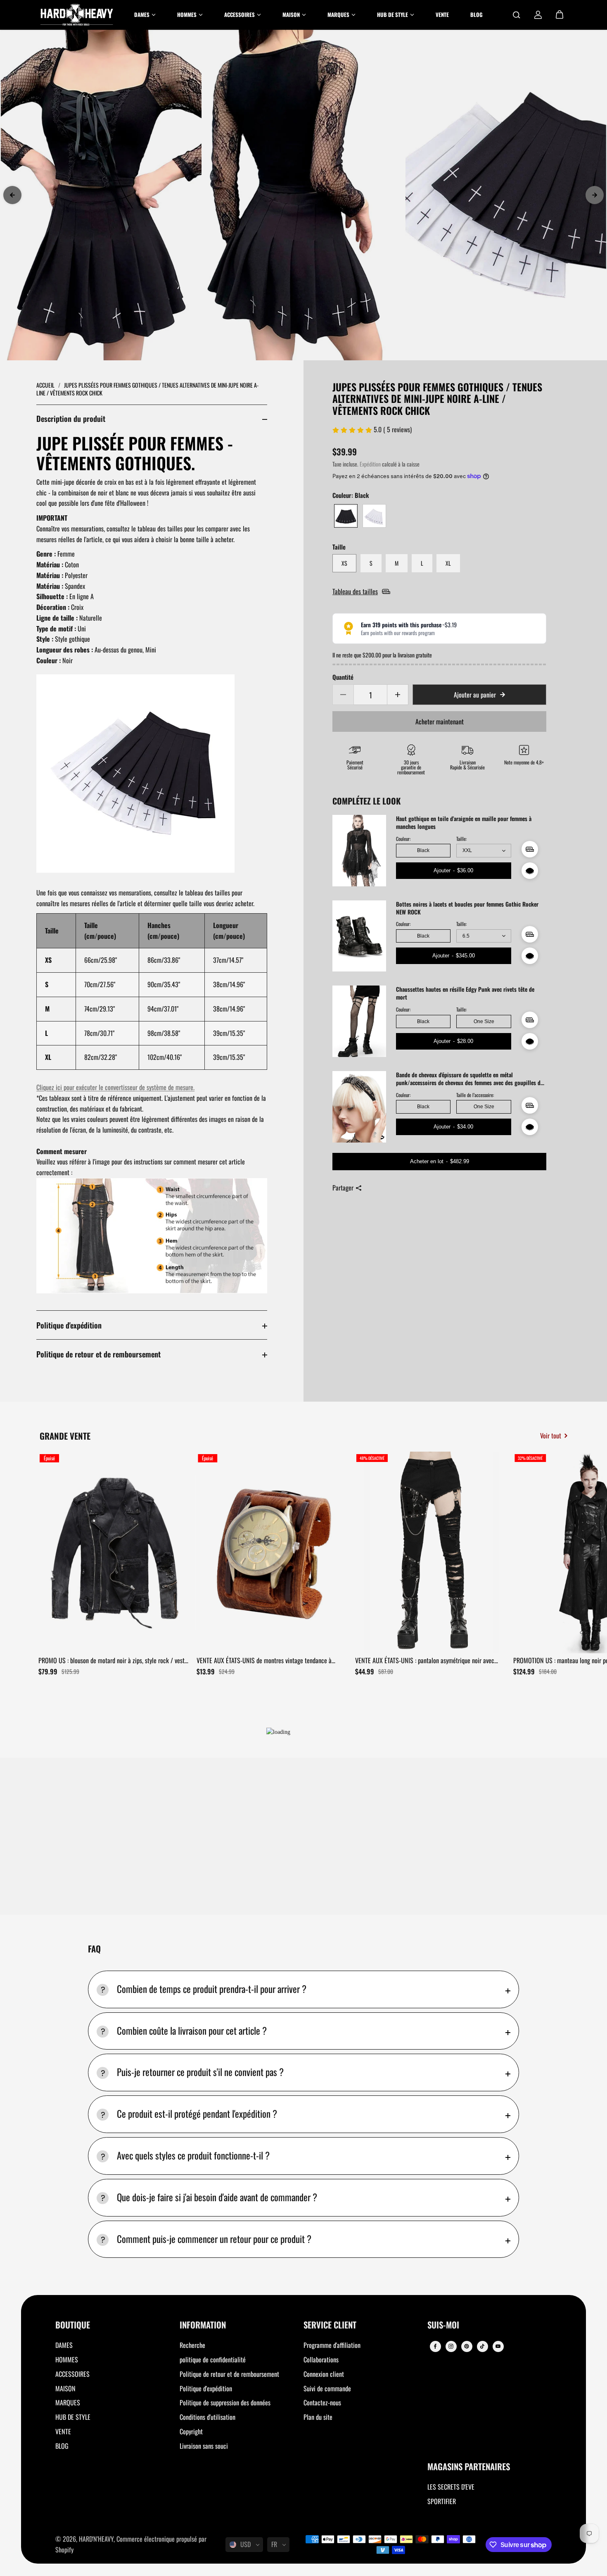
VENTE (63, 2431)
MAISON (65, 2388)
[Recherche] (517, 15)
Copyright (191, 2431)
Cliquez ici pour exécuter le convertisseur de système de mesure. (115, 1087)
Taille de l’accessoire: (475, 1095)
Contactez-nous (322, 2402)
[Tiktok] (482, 2346)
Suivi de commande (327, 2388)
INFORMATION (203, 2325)
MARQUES (68, 2402)
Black (423, 850)
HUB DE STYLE (73, 2417)
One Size (484, 1021)
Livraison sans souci (204, 2446)
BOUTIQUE (73, 2325)
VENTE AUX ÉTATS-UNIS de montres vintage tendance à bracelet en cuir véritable (264, 1661)
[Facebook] (435, 2346)
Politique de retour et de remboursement (98, 1354)
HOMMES (67, 2359)
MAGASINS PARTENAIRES (469, 2467)
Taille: (461, 839)
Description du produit (71, 418)
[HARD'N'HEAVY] (77, 15)
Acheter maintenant (440, 721)
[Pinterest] (467, 2346)
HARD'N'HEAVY (96, 2539)
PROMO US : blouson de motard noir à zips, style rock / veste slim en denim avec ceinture (113, 1661)
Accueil (46, 385)
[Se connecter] (538, 15)
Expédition (370, 464)
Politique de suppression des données (225, 2402)
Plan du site (318, 2417)
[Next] (595, 195)
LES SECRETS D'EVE (451, 2487)
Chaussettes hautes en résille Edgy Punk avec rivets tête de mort (465, 993)
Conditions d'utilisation (207, 2417)
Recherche (192, 2345)
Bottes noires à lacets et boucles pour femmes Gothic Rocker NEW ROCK (467, 908)
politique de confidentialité (213, 2359)
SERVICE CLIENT (330, 2325)
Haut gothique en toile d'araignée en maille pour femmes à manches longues (464, 823)
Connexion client (324, 2374)
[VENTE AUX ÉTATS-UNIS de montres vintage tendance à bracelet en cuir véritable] (273, 1552)
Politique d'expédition (69, 1325)
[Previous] (12, 195)
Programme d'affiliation (332, 2345)
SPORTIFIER (442, 2501)
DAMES (64, 2345)
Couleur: (403, 839)
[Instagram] (451, 2346)
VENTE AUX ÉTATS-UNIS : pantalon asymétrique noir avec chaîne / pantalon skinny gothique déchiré (425, 1661)
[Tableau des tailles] (530, 849)
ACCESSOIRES (72, 2374)
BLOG (62, 2446)
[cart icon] (560, 15)
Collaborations (321, 2359)
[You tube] (498, 2346)
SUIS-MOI (443, 2325)
